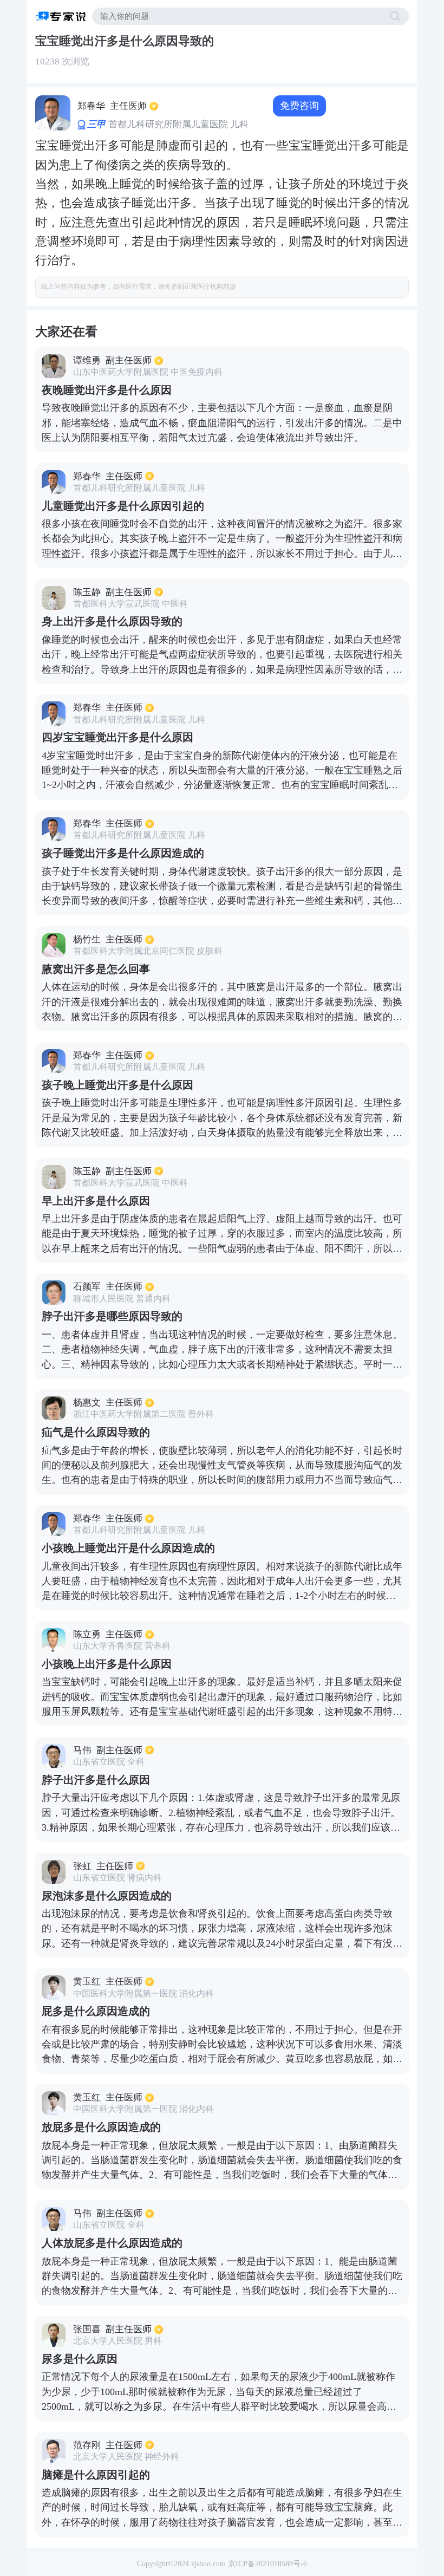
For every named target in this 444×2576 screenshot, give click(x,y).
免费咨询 (299, 106)
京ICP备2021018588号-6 (267, 2564)
